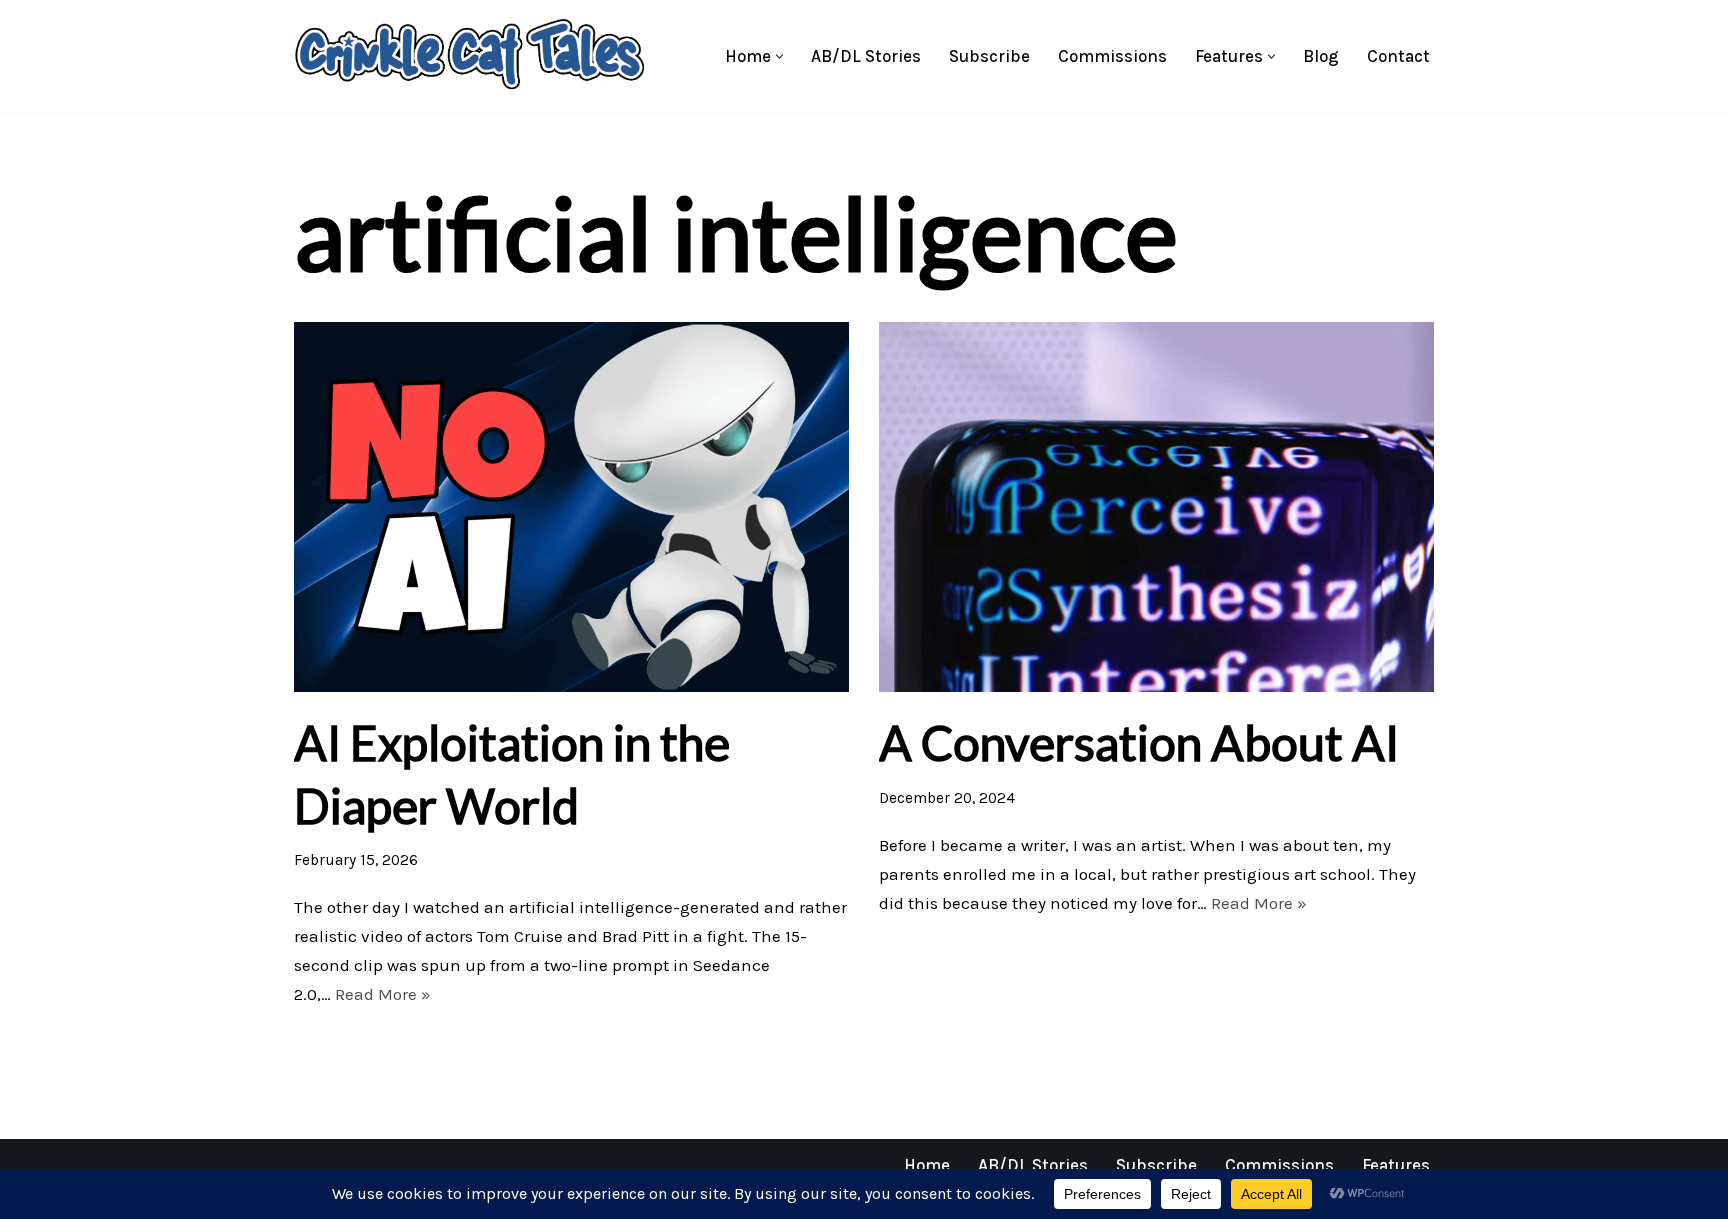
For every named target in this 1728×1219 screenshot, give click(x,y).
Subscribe (989, 56)
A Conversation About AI (1139, 742)
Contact (1398, 56)
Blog (1321, 56)
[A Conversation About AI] (1156, 507)
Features (1396, 1165)
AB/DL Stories (866, 56)
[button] (779, 56)
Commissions (1112, 56)
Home (927, 1165)
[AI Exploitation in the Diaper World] (571, 507)
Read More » (383, 994)
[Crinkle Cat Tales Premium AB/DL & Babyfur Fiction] (469, 56)
